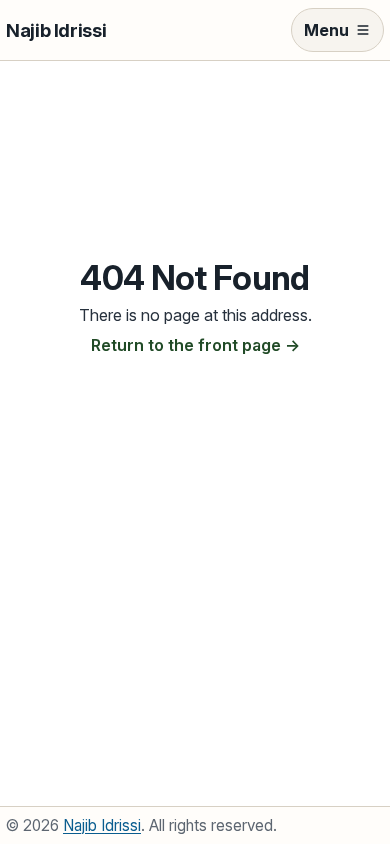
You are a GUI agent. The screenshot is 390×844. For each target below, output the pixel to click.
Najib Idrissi (56, 30)
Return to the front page (186, 345)
